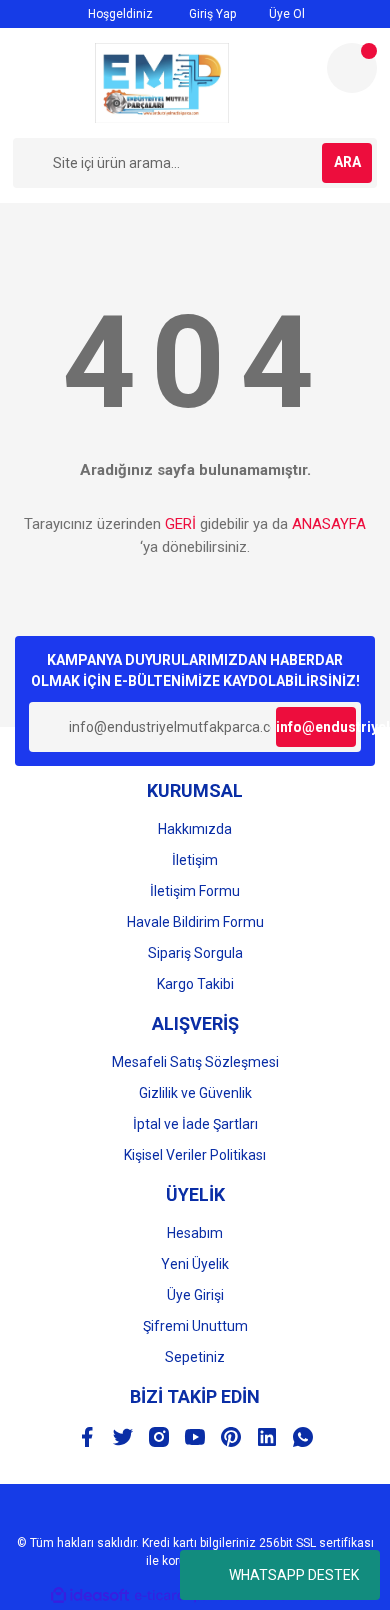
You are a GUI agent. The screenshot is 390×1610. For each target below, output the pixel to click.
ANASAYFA (329, 524)
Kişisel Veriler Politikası (195, 1155)
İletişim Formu (195, 891)
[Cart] (352, 68)
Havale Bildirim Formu (195, 922)
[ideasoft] (90, 1595)
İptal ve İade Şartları (195, 1124)
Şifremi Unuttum (195, 1326)
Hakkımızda (195, 829)
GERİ (180, 524)
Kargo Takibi (195, 984)
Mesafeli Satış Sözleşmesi (195, 1062)
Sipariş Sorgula (195, 953)
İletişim (195, 860)
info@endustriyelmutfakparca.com (316, 727)
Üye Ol (285, 14)
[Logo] (162, 83)
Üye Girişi (195, 1295)
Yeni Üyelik (195, 1264)
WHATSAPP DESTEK (294, 1575)
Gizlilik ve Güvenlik (195, 1093)
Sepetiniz (195, 1357)
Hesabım (195, 1233)
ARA (347, 162)
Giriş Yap (211, 14)
